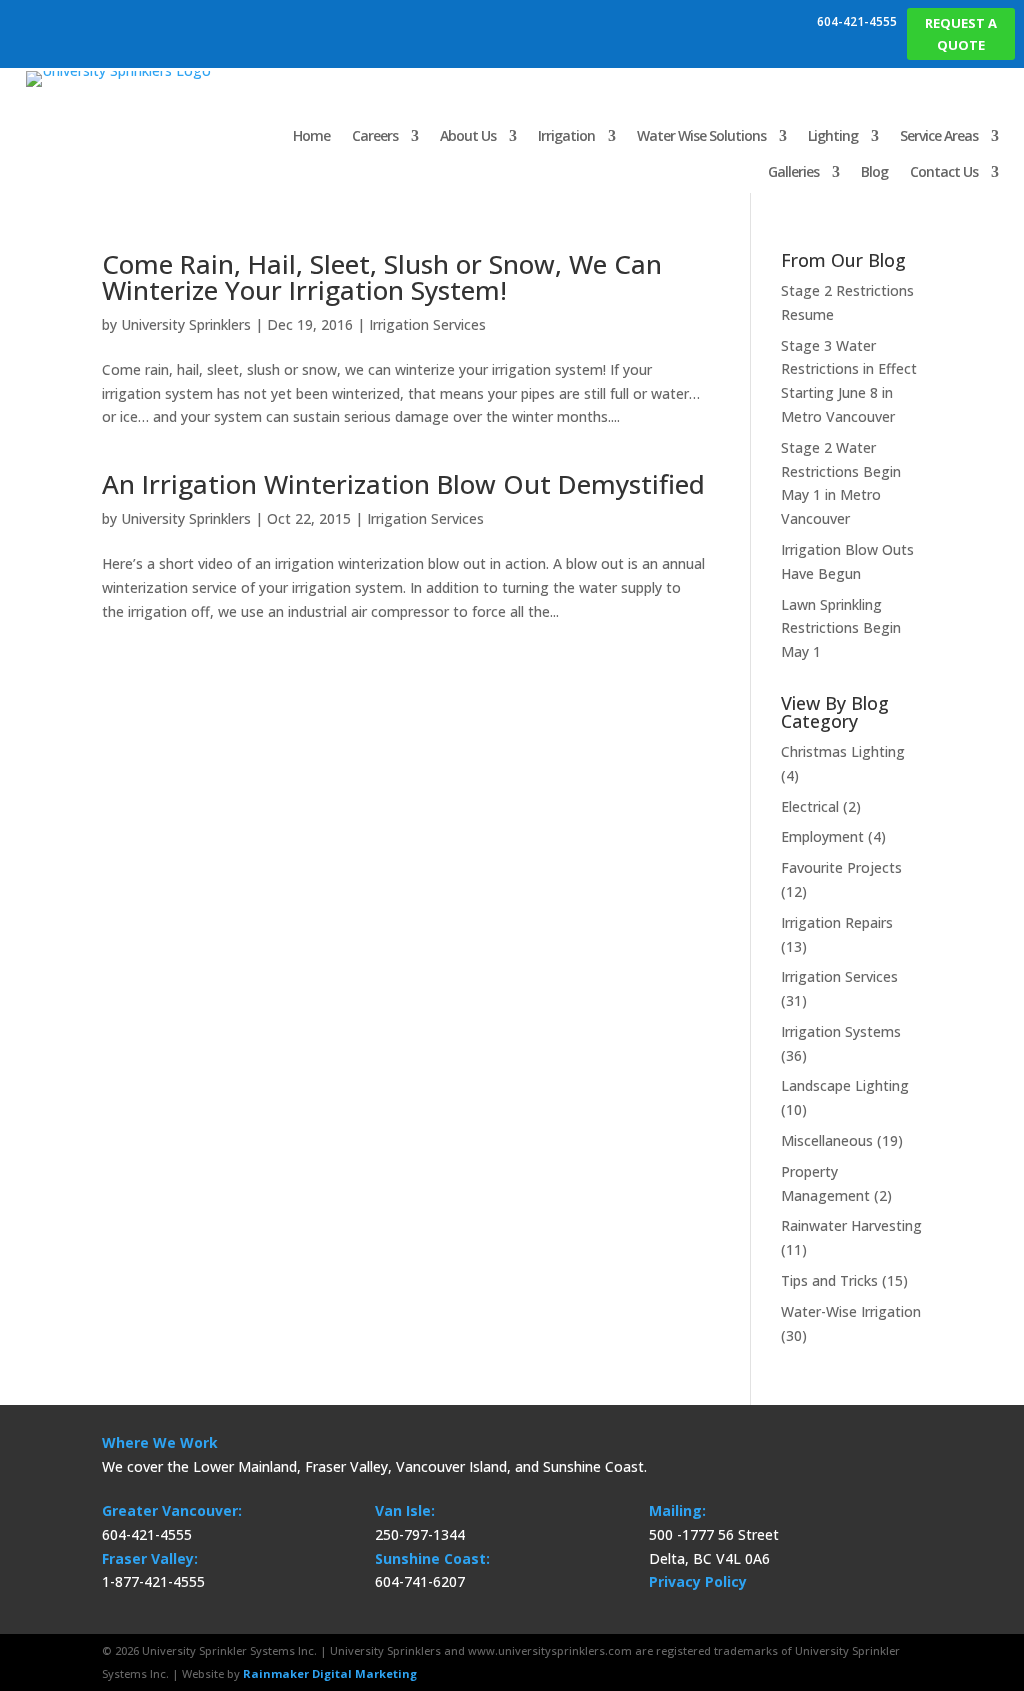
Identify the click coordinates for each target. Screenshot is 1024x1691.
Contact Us (944, 171)
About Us (468, 135)
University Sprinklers (186, 324)
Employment (822, 836)
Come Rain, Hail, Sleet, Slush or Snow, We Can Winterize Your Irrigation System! (382, 277)
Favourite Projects (841, 867)
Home (311, 135)
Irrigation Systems (841, 1031)
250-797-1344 (420, 1534)
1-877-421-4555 (153, 1581)
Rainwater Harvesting (851, 1225)
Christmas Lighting (843, 751)
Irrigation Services (427, 324)
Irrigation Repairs (837, 922)
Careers (375, 135)
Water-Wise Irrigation (851, 1311)
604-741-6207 (420, 1581)
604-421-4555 (857, 21)
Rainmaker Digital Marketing (330, 1673)
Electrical (810, 806)
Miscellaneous (827, 1140)
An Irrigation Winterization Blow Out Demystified (403, 484)
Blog (874, 171)
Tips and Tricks (829, 1280)
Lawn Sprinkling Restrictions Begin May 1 (841, 628)
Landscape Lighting (845, 1085)
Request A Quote (961, 34)
